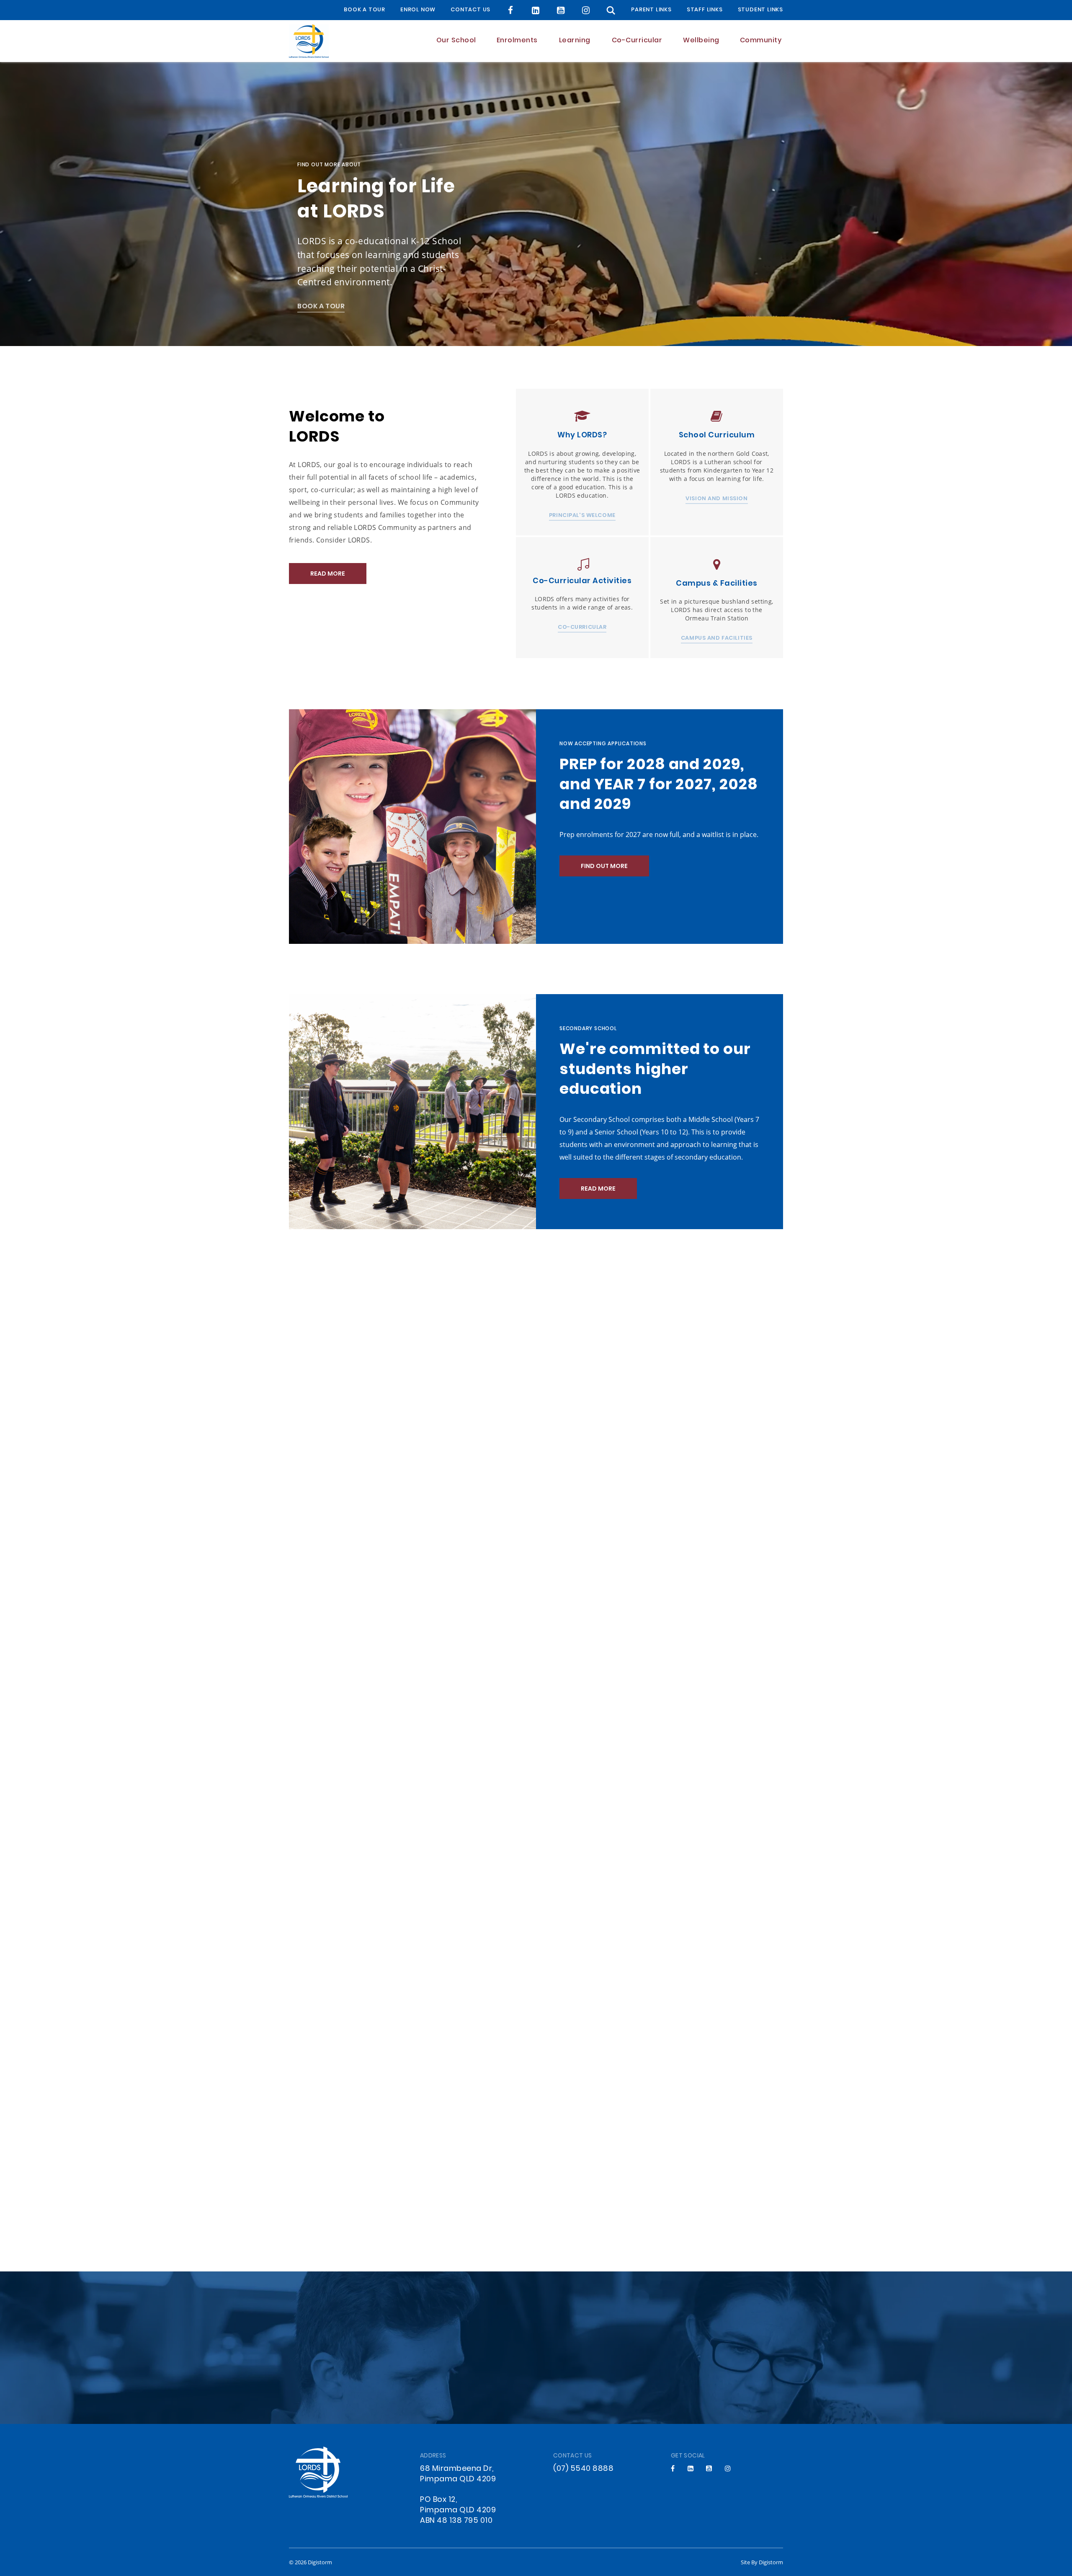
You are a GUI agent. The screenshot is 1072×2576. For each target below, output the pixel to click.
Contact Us (470, 10)
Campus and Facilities (717, 639)
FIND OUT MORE (604, 867)
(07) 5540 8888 (583, 2469)
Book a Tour (321, 307)
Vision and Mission (716, 499)
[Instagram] (586, 10)
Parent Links (651, 10)
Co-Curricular (582, 628)
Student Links (760, 10)
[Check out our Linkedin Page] (536, 10)
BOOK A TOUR (365, 10)
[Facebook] (511, 10)
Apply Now (536, 2368)
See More (582, 1751)
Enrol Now (418, 10)
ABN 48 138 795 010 (456, 2521)
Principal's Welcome (582, 516)
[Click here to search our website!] (611, 10)
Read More (328, 574)
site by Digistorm (762, 2562)
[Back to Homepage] (309, 41)
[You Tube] (561, 10)
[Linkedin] (691, 2468)
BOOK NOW (598, 1428)
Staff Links (705, 10)
